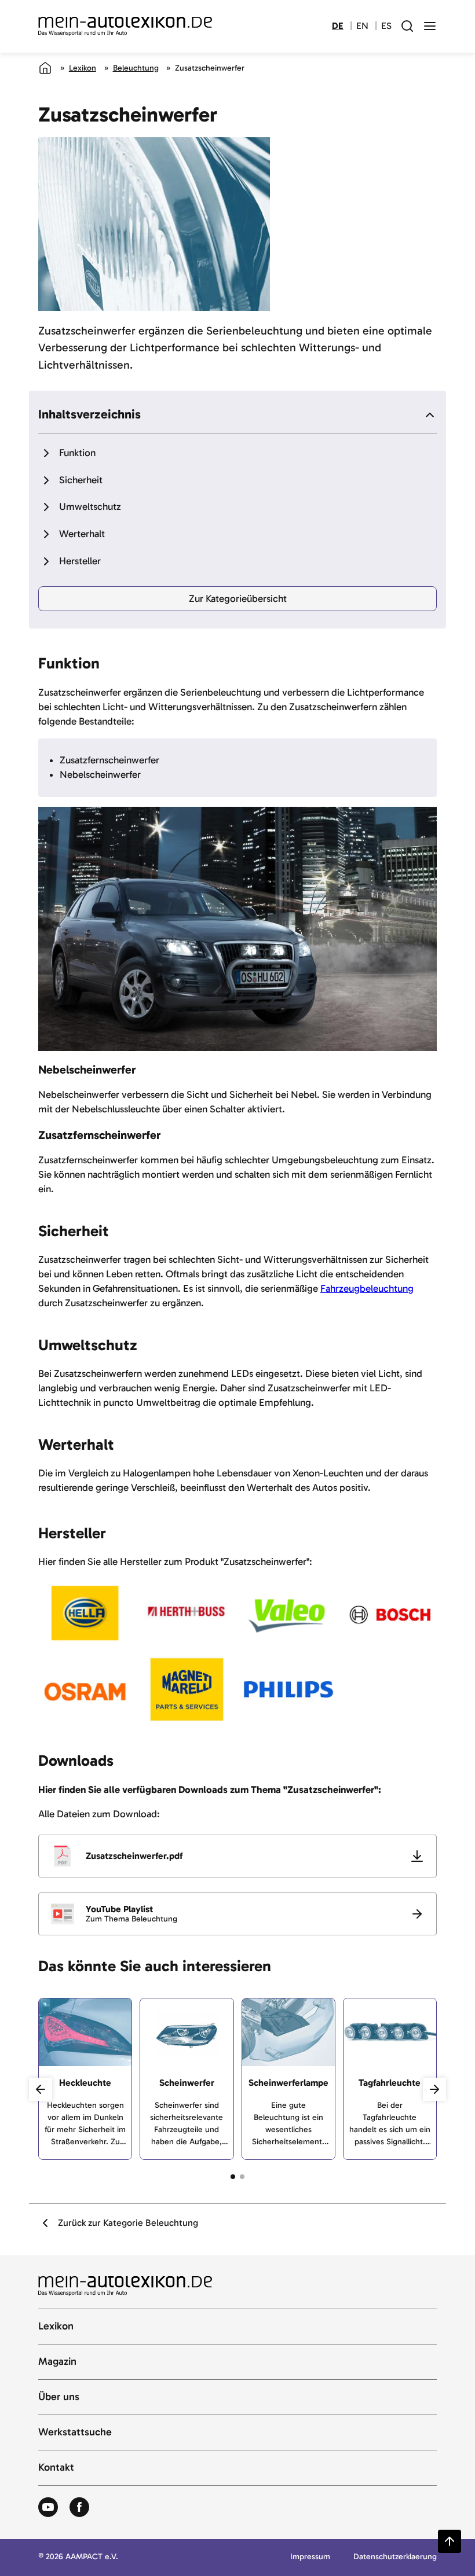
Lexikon (83, 68)
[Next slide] (434, 2089)
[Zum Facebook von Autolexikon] (79, 2508)
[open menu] (430, 26)
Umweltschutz (90, 506)
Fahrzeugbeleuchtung (367, 1288)
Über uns (59, 2397)
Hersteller (80, 561)
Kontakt (56, 2468)
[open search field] (407, 26)
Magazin (57, 2362)
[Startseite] (45, 68)
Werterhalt (82, 534)
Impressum (310, 2557)
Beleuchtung (136, 68)
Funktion (77, 453)
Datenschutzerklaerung (395, 2557)
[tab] (233, 2177)
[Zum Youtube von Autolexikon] (48, 2508)
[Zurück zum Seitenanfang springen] (450, 2541)
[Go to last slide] (41, 2089)
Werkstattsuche (75, 2432)
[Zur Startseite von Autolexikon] (125, 27)
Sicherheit (81, 480)
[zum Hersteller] (85, 1615)
